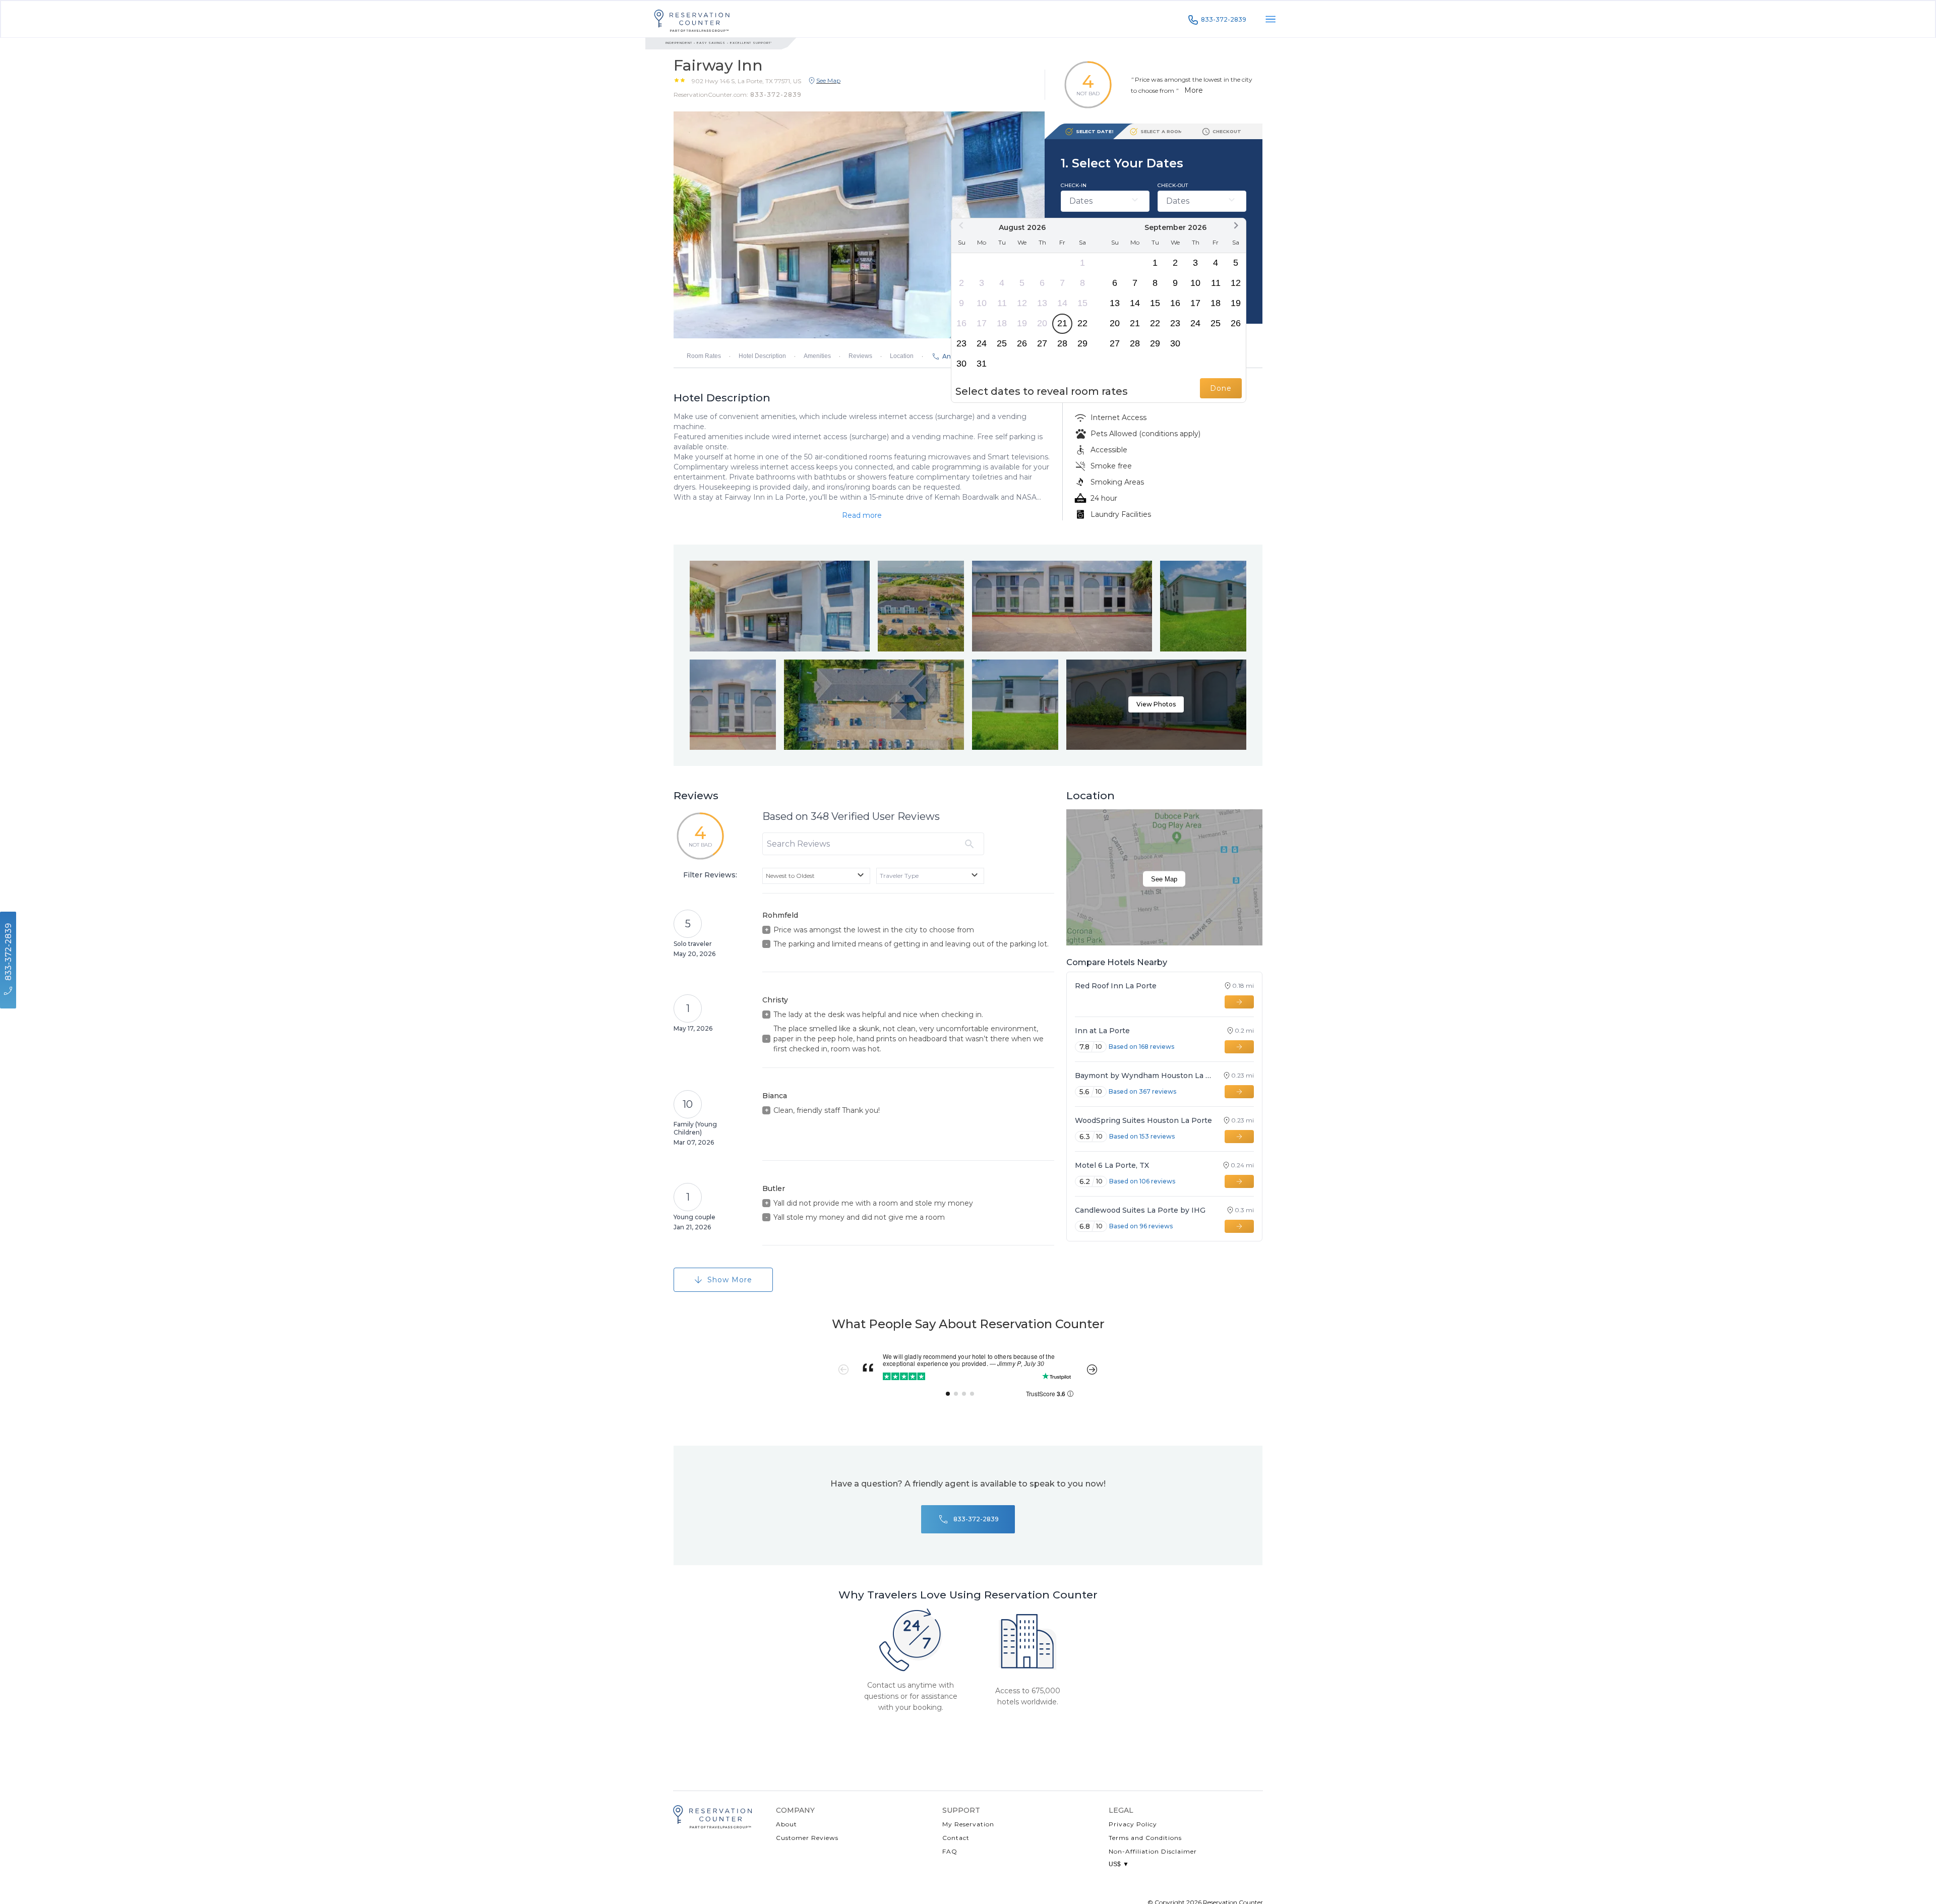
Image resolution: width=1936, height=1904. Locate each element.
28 (1062, 343)
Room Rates (704, 356)
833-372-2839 (1224, 19)
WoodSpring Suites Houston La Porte (1143, 1120)
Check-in (1074, 185)
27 (1042, 343)
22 (1082, 323)
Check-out (1173, 185)
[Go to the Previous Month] (961, 225)
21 (1062, 323)
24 (982, 343)
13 (1042, 303)
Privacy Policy (1133, 1824)
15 (1082, 303)
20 (1042, 323)
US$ (1119, 1864)
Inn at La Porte (1102, 1031)
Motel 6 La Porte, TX (1112, 1165)
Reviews (860, 356)
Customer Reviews (807, 1838)
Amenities (817, 356)
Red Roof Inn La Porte (1116, 986)
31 (982, 364)
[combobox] (816, 876)
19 (1022, 323)
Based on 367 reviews (1142, 1091)
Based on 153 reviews (1142, 1136)
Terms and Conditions (1145, 1838)
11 (1002, 303)
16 (961, 323)
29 (1082, 343)
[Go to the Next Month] (1236, 225)
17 (982, 323)
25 (1002, 343)
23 (961, 343)
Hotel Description (762, 356)
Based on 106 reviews (1142, 1181)
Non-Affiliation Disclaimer (1153, 1851)
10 (982, 303)
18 (1002, 323)
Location (902, 356)
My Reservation (968, 1824)
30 (961, 364)
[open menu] (1270, 19)
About (786, 1824)
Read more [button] (862, 515)
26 (1022, 343)
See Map (1164, 879)
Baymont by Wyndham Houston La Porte (1144, 1076)
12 (1022, 303)
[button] (746, 81)
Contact (956, 1838)
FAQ (950, 1851)
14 (1062, 303)
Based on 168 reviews (1141, 1047)
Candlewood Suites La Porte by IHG (1140, 1210)
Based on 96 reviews (1141, 1226)
